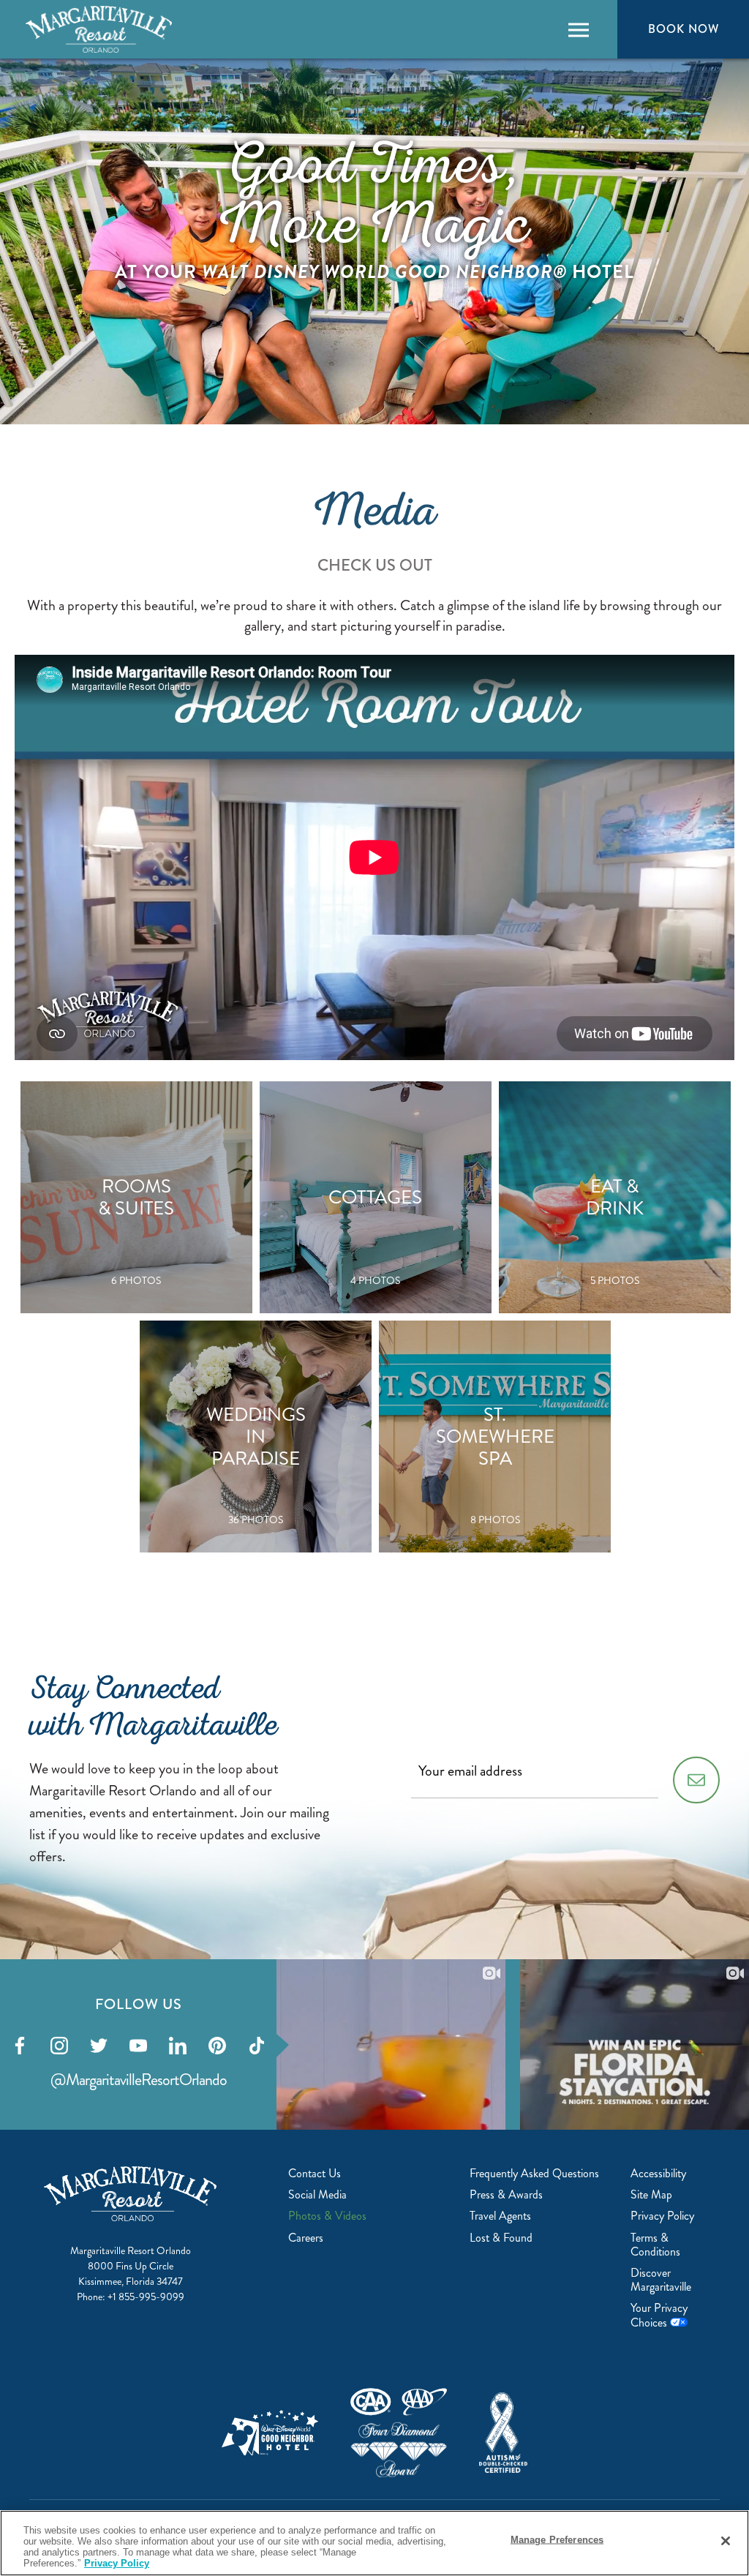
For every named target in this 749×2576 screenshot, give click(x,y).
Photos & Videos (327, 2216)
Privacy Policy (662, 2216)
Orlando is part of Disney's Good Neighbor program (270, 2433)
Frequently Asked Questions (534, 2173)
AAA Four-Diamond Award (399, 2433)
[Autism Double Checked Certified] (503, 2433)
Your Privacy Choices (659, 2315)
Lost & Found (501, 2238)
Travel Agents (500, 2216)
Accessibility (658, 2173)
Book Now (683, 29)
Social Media (317, 2194)
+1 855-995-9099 (146, 2297)
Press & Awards (506, 2194)
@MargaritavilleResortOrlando (139, 2080)
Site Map (651, 2194)
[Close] (726, 2541)
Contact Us (315, 2173)
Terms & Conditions (655, 2245)
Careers (306, 2238)
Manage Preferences (557, 2540)
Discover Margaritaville (661, 2280)
